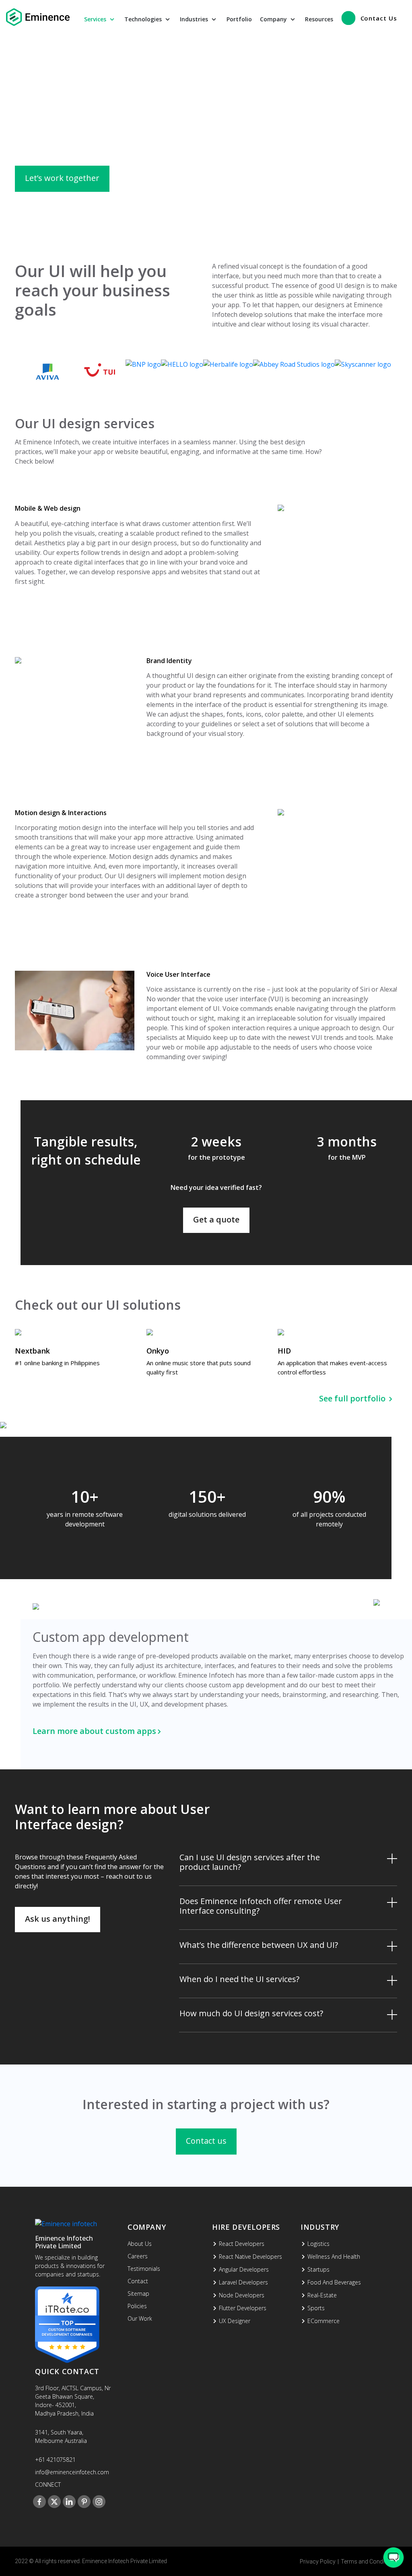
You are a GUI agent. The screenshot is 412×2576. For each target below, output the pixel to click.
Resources (319, 19)
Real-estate (322, 2295)
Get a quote (216, 1219)
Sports (316, 2308)
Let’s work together (62, 178)
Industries (195, 19)
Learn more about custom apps (94, 1731)
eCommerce (323, 2321)
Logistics (318, 2244)
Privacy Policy (318, 2562)
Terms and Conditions (369, 2562)
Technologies (144, 19)
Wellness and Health (334, 2257)
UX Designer (235, 2321)
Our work (140, 2318)
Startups (318, 2269)
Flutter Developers (243, 2308)
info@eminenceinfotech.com (72, 2472)
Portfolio (239, 19)
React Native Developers (250, 2257)
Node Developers (242, 2295)
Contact (138, 2281)
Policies (137, 2306)
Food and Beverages (334, 2282)
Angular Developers (244, 2269)
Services (96, 19)
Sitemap (138, 2294)
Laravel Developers (243, 2282)
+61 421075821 (55, 2460)
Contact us (206, 2141)
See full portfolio (353, 1398)
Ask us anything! (58, 1919)
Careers (138, 2256)
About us (140, 2244)
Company (274, 19)
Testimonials (144, 2269)
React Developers (242, 2244)
